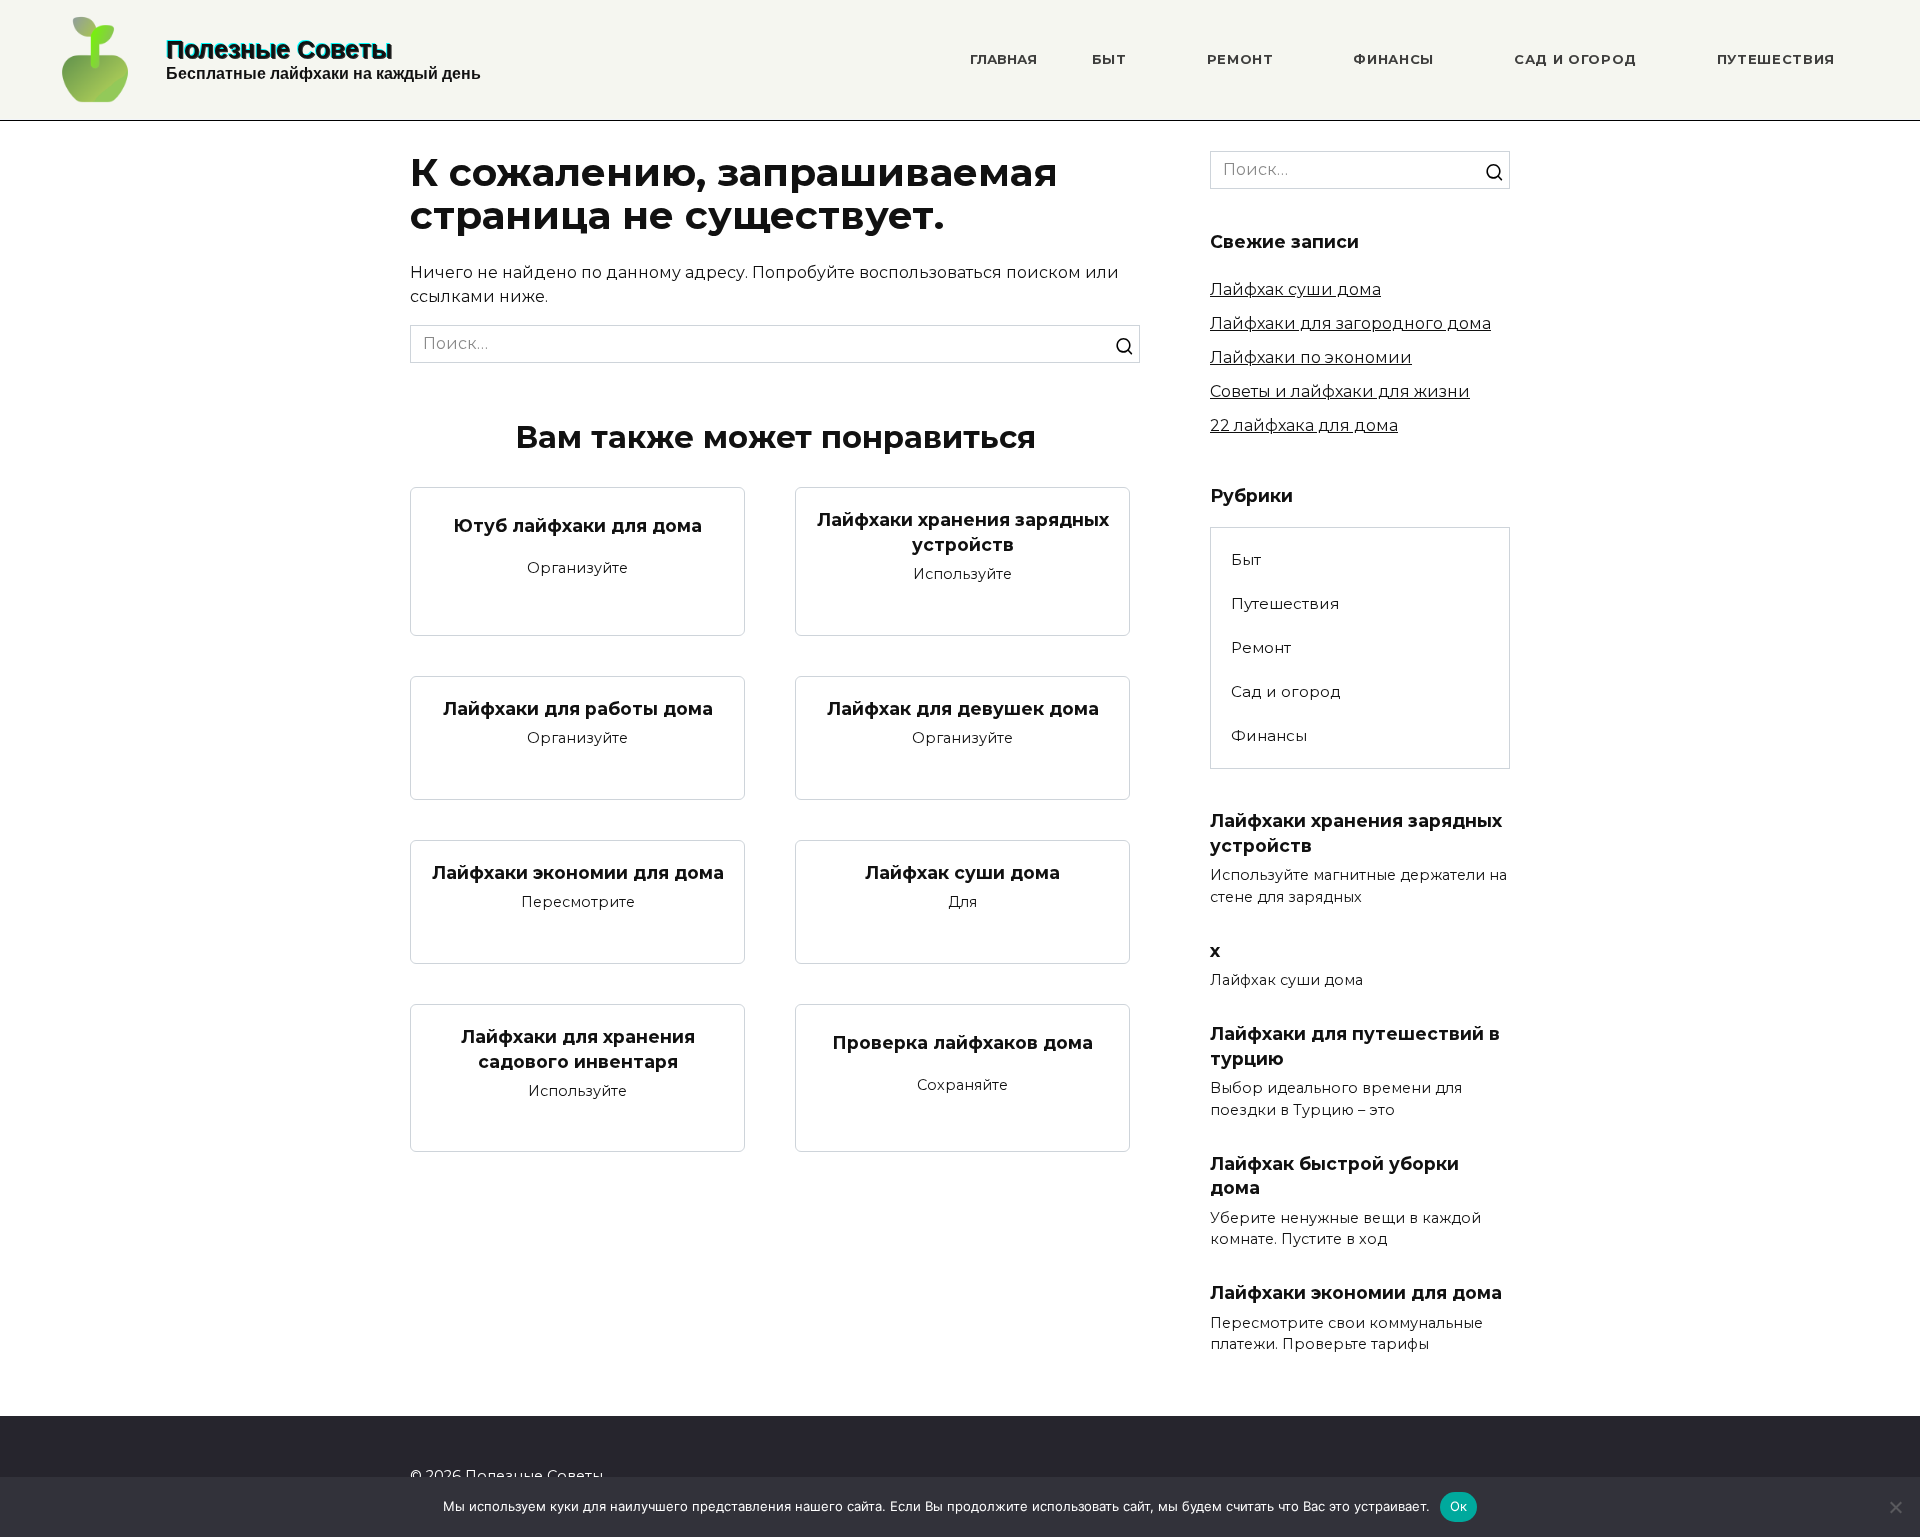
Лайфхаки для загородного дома (1350, 323)
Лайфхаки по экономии (1311, 357)
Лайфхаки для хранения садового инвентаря (578, 1049)
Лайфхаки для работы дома (578, 708)
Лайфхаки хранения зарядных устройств (963, 532)
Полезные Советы (279, 49)
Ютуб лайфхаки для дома (577, 525)
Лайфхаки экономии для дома (578, 872)
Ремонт (1240, 59)
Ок (1459, 1506)
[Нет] (1895, 1507)
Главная (1003, 59)
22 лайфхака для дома (1304, 425)
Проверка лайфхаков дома (962, 1042)
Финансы (1393, 59)
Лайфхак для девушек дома (963, 708)
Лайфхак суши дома (962, 872)
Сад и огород (1575, 59)
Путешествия (1776, 59)
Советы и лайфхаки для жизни (1340, 391)
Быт (1109, 59)
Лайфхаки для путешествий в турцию (1355, 1046)
